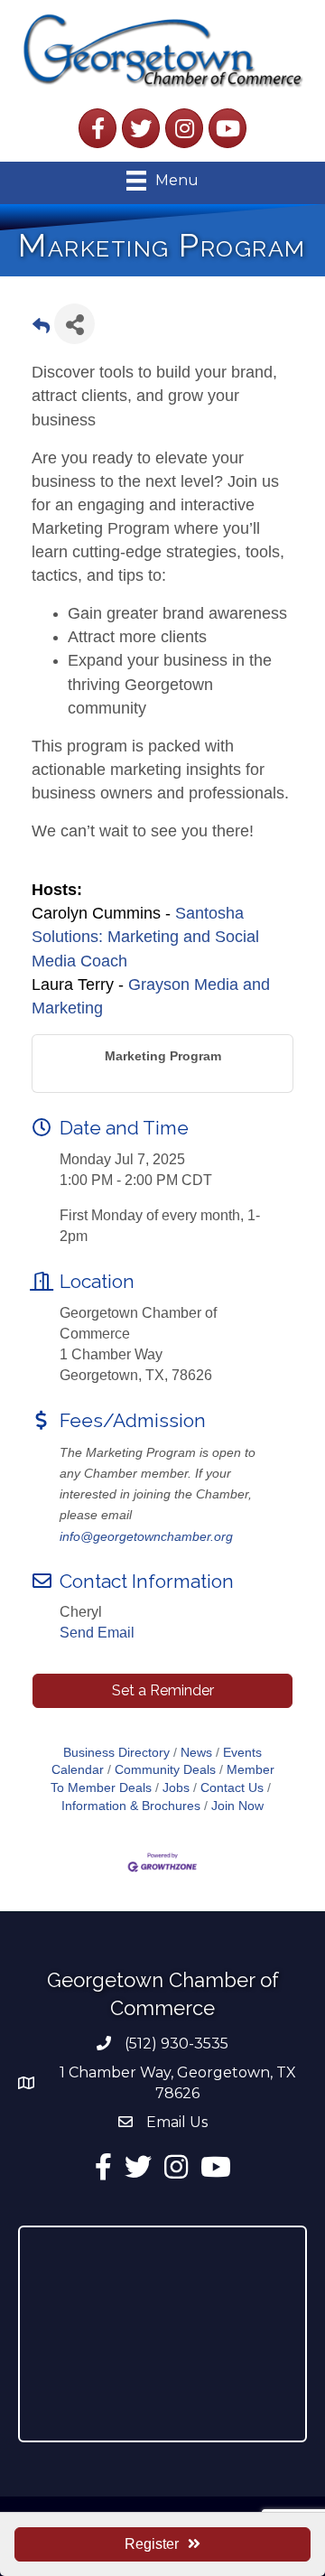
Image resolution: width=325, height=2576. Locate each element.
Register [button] (152, 2544)
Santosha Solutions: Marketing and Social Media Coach (145, 937)
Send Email (97, 1633)
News (196, 1753)
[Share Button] (74, 324)
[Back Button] (41, 329)
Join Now (237, 1806)
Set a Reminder (163, 1690)
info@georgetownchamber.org (146, 1536)
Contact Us (232, 1788)
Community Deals (165, 1770)
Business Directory (116, 1753)
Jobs (176, 1788)
